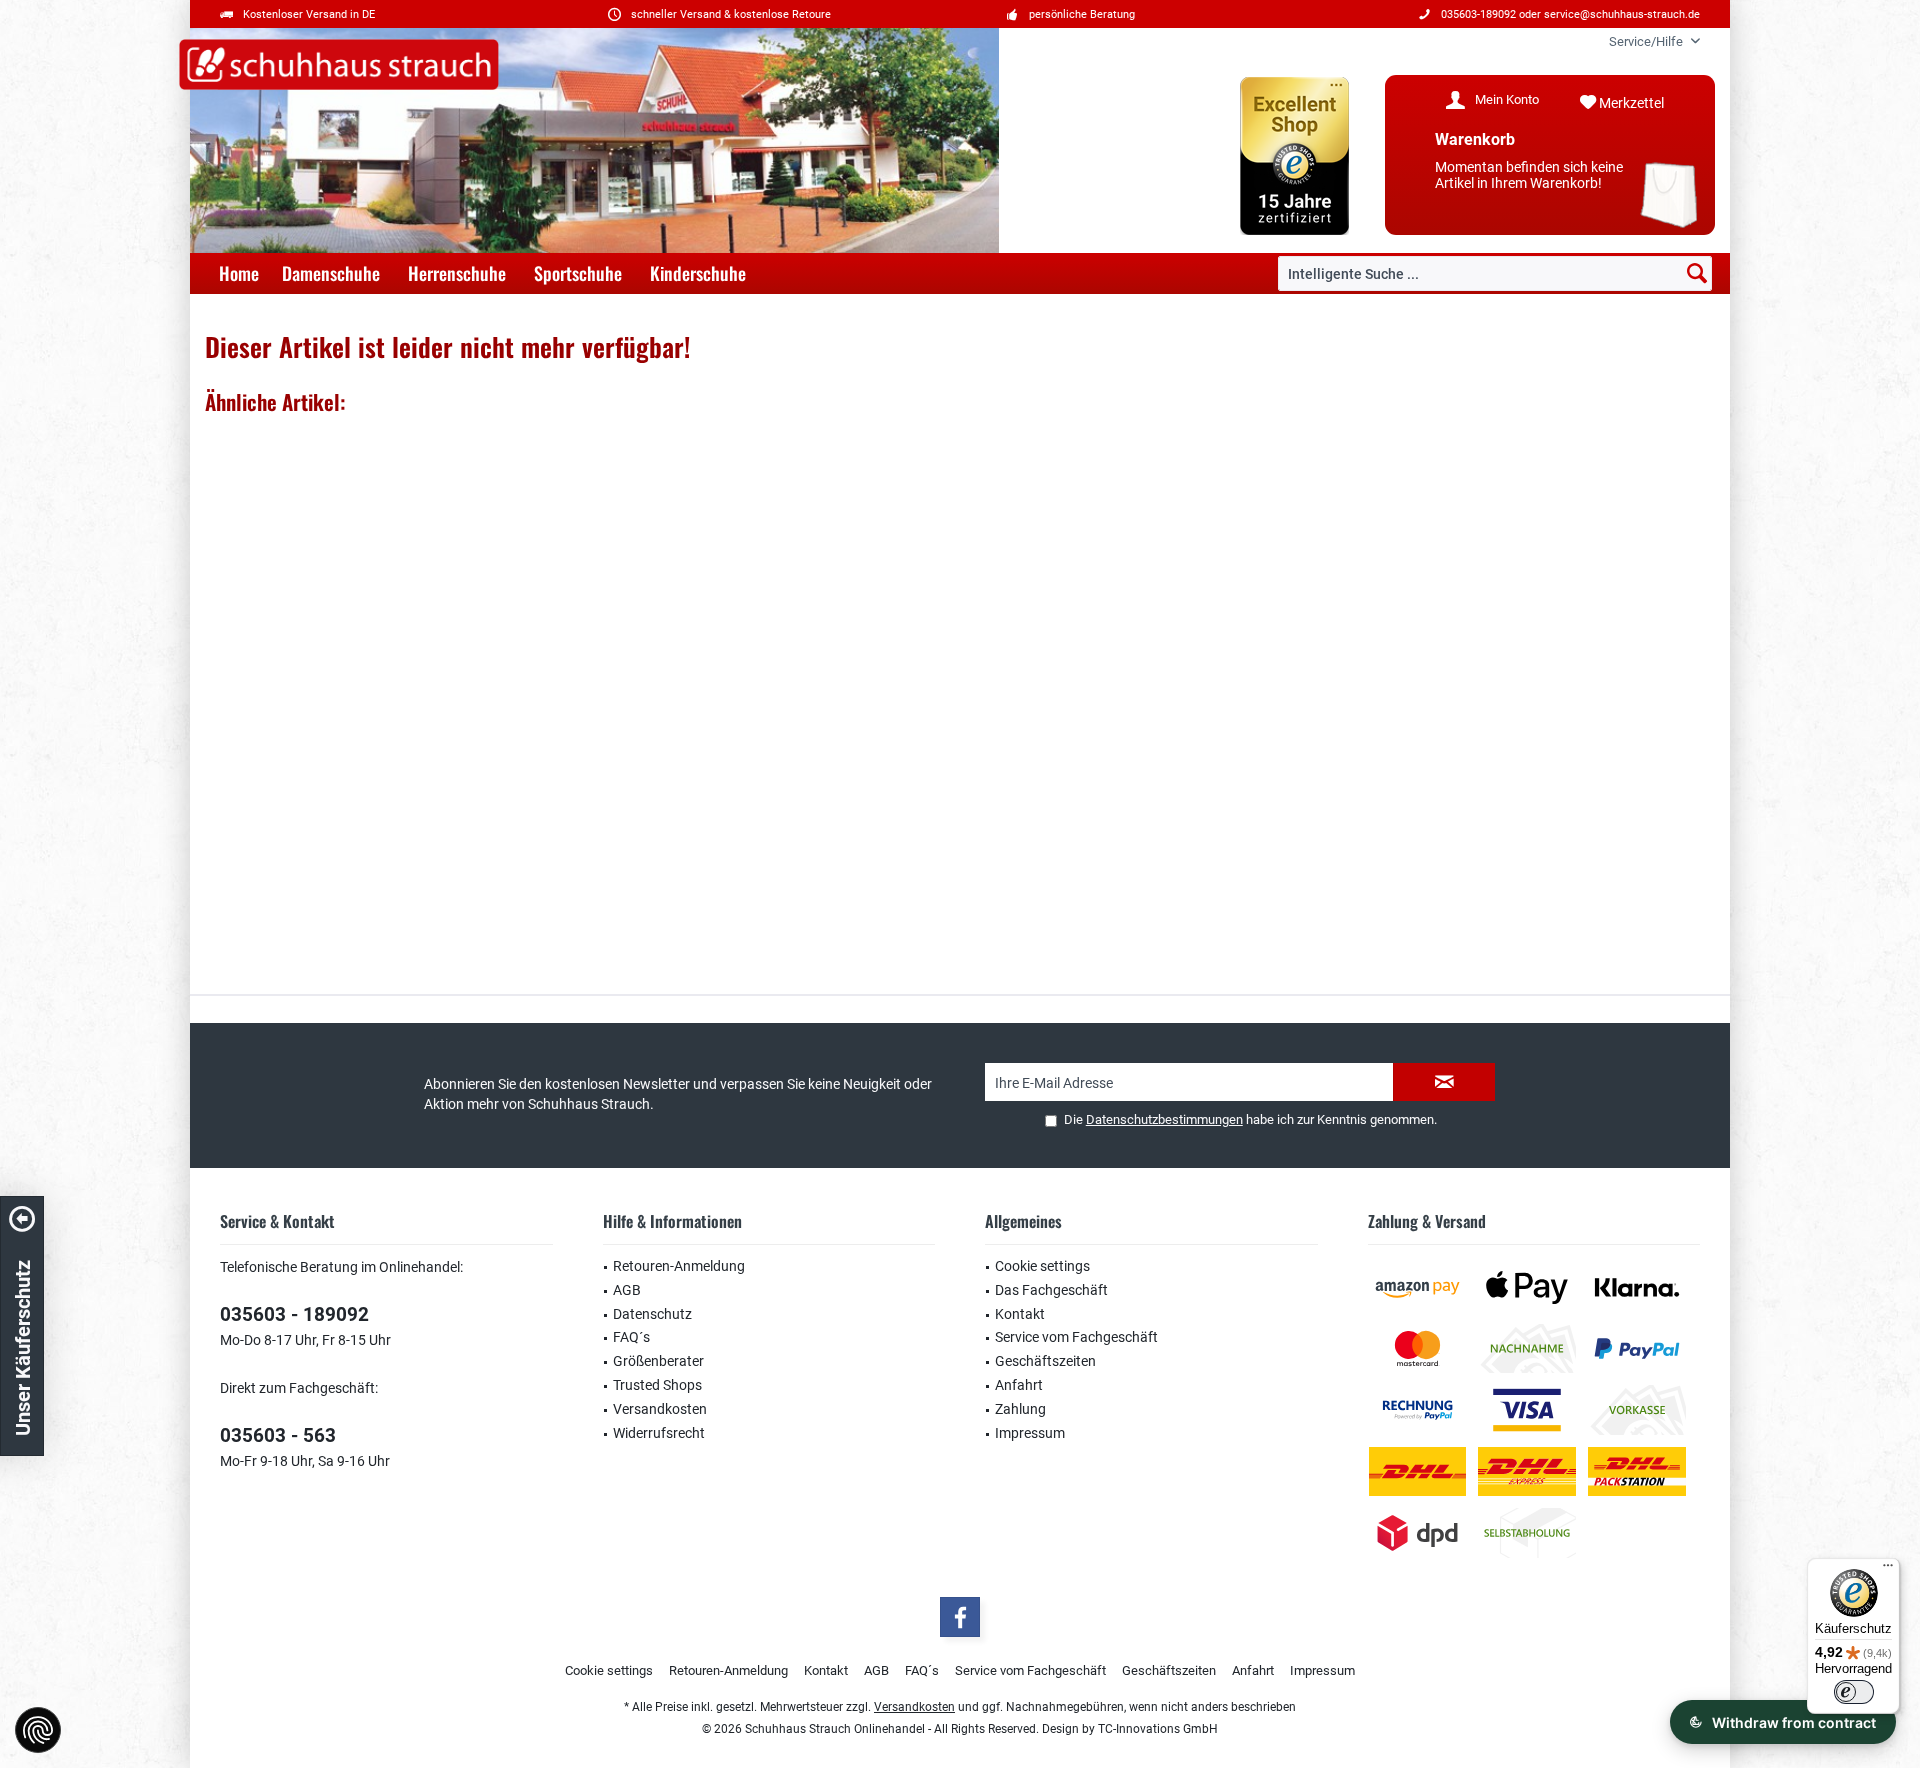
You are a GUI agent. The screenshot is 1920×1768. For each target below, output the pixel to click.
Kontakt (1020, 1314)
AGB (627, 1290)
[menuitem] (1647, 41)
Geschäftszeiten (1045, 1361)
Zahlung (1020, 1409)
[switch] (1854, 1692)
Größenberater (658, 1361)
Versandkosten (660, 1409)
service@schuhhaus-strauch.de (1622, 14)
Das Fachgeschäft (1051, 1290)
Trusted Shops (657, 1385)
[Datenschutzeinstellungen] (38, 1730)
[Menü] (1888, 1570)
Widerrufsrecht (659, 1433)
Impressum (1030, 1433)
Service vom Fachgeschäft (1076, 1337)
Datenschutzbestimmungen (1164, 1119)
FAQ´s (631, 1337)
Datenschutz (652, 1314)
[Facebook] (960, 1617)
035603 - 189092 (294, 1314)
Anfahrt (1019, 1385)
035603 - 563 (278, 1435)
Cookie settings (1042, 1266)
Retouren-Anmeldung (679, 1266)
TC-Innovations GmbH (1158, 1729)
